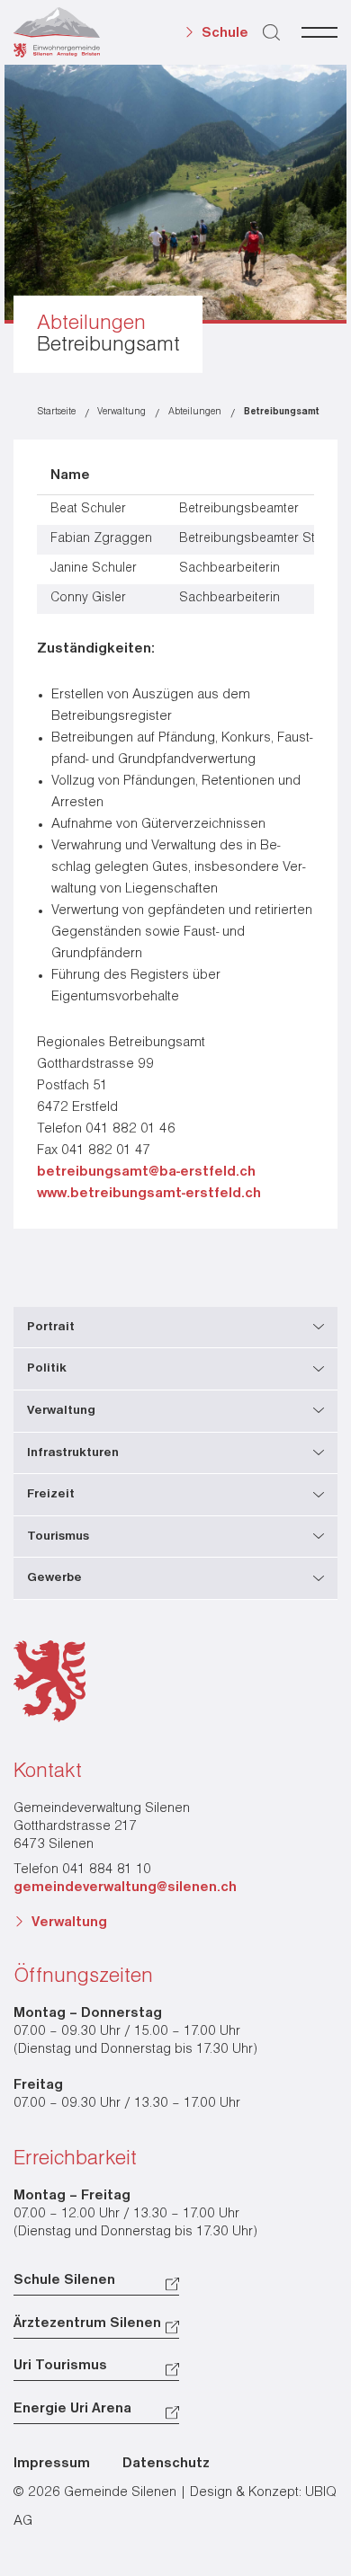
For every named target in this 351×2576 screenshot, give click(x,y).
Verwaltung (69, 1923)
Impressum (52, 2464)
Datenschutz (166, 2464)
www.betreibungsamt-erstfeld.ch (149, 1194)
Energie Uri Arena (72, 2409)
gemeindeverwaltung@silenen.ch (125, 1888)
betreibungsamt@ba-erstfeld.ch (146, 1172)
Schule (225, 33)
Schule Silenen (64, 2280)
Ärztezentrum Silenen (87, 2323)
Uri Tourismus (60, 2366)
